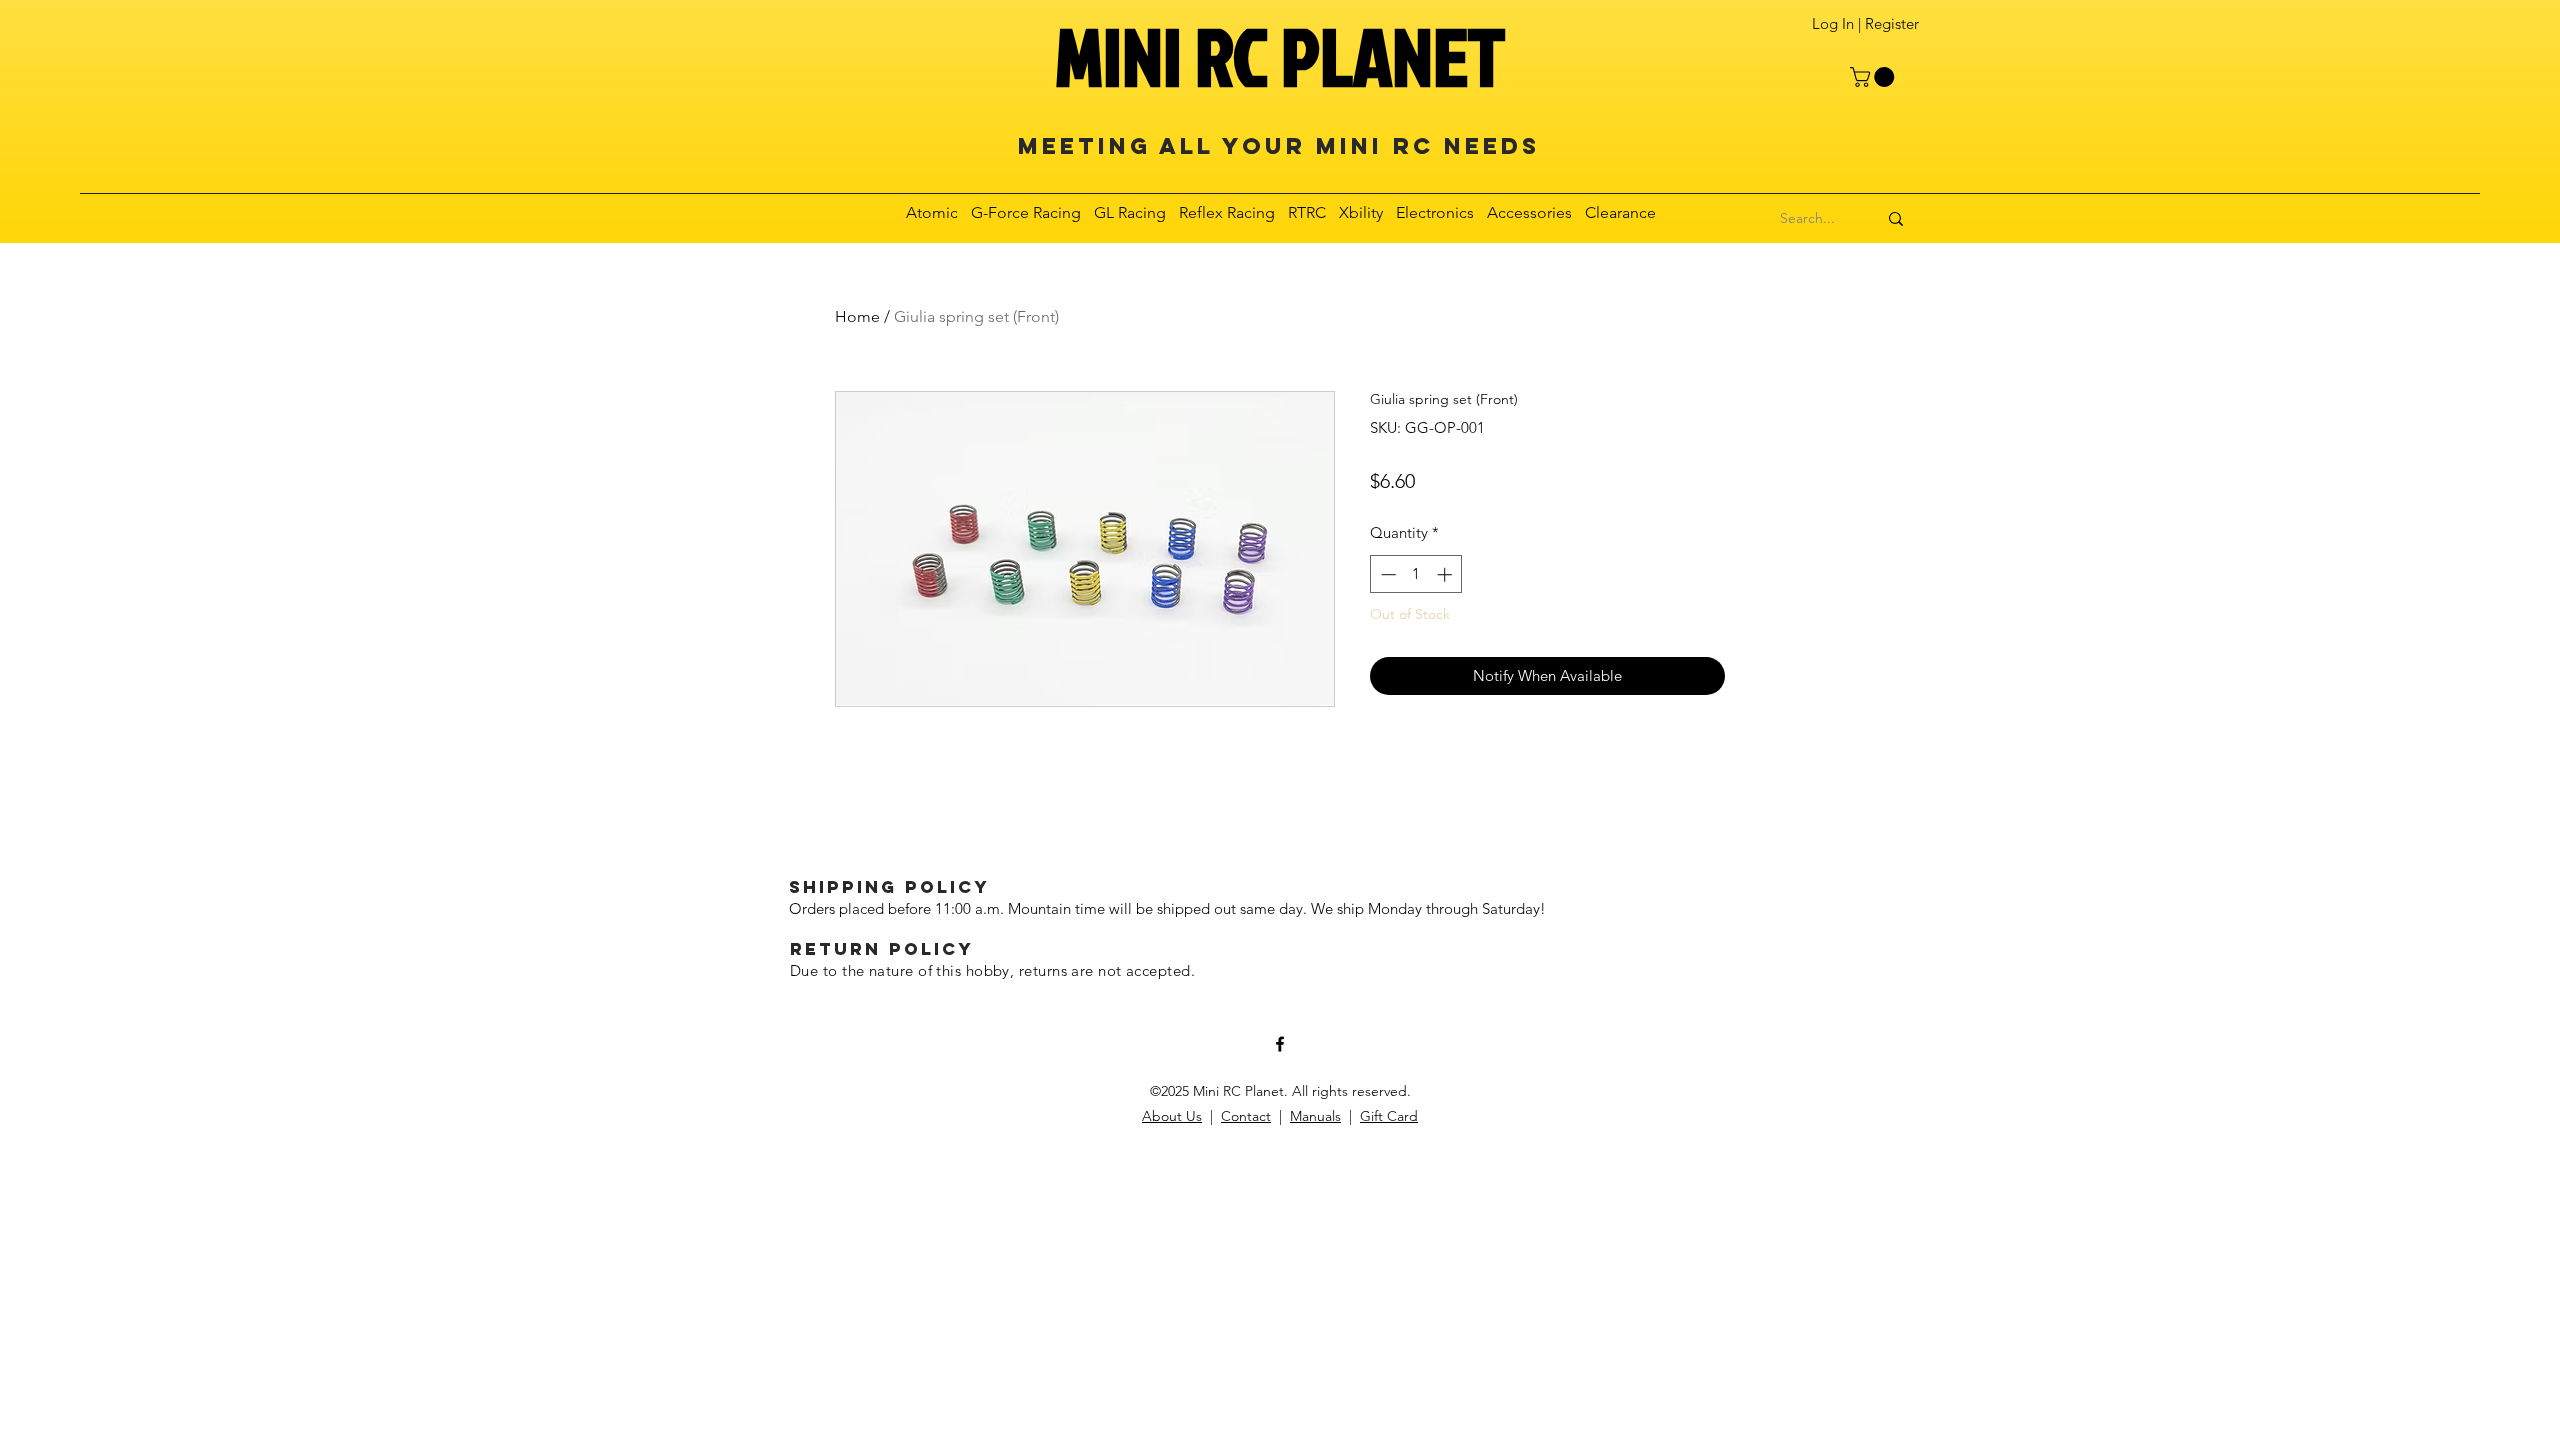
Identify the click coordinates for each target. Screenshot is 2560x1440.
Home (857, 316)
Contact (1246, 1116)
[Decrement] (1386, 574)
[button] (1874, 77)
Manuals (1315, 1116)
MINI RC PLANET (1280, 56)
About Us (1172, 1116)
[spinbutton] (1416, 574)
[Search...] (1896, 219)
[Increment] (1446, 574)
